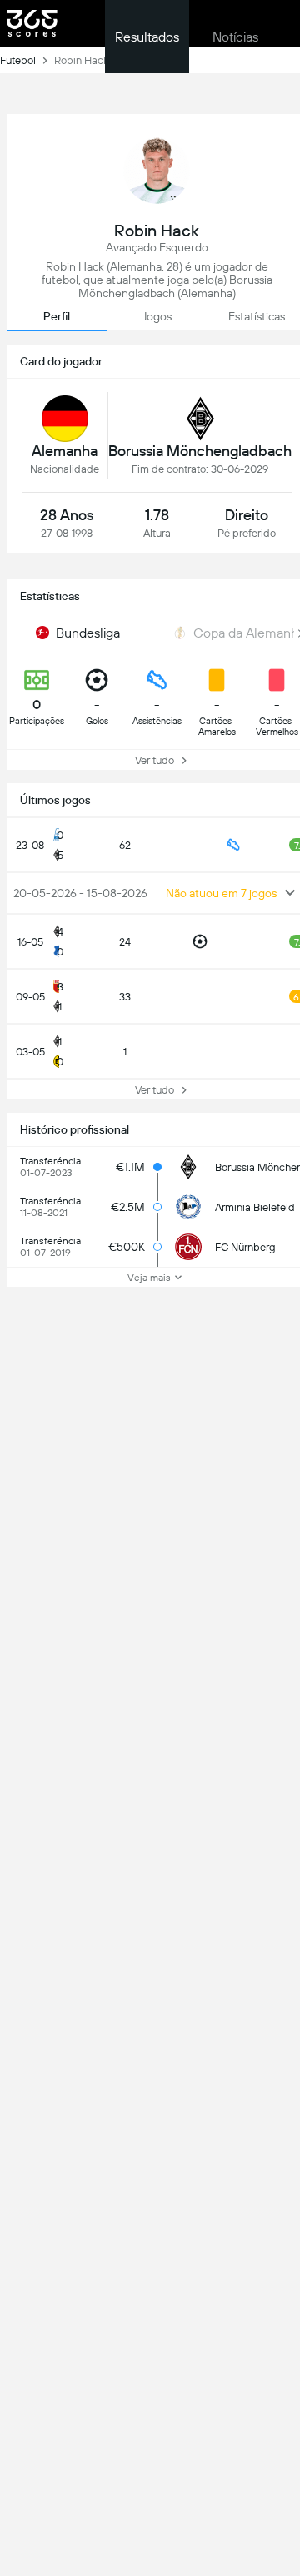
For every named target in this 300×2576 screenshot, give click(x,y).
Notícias (235, 37)
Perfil (57, 316)
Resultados (147, 37)
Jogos (157, 316)
